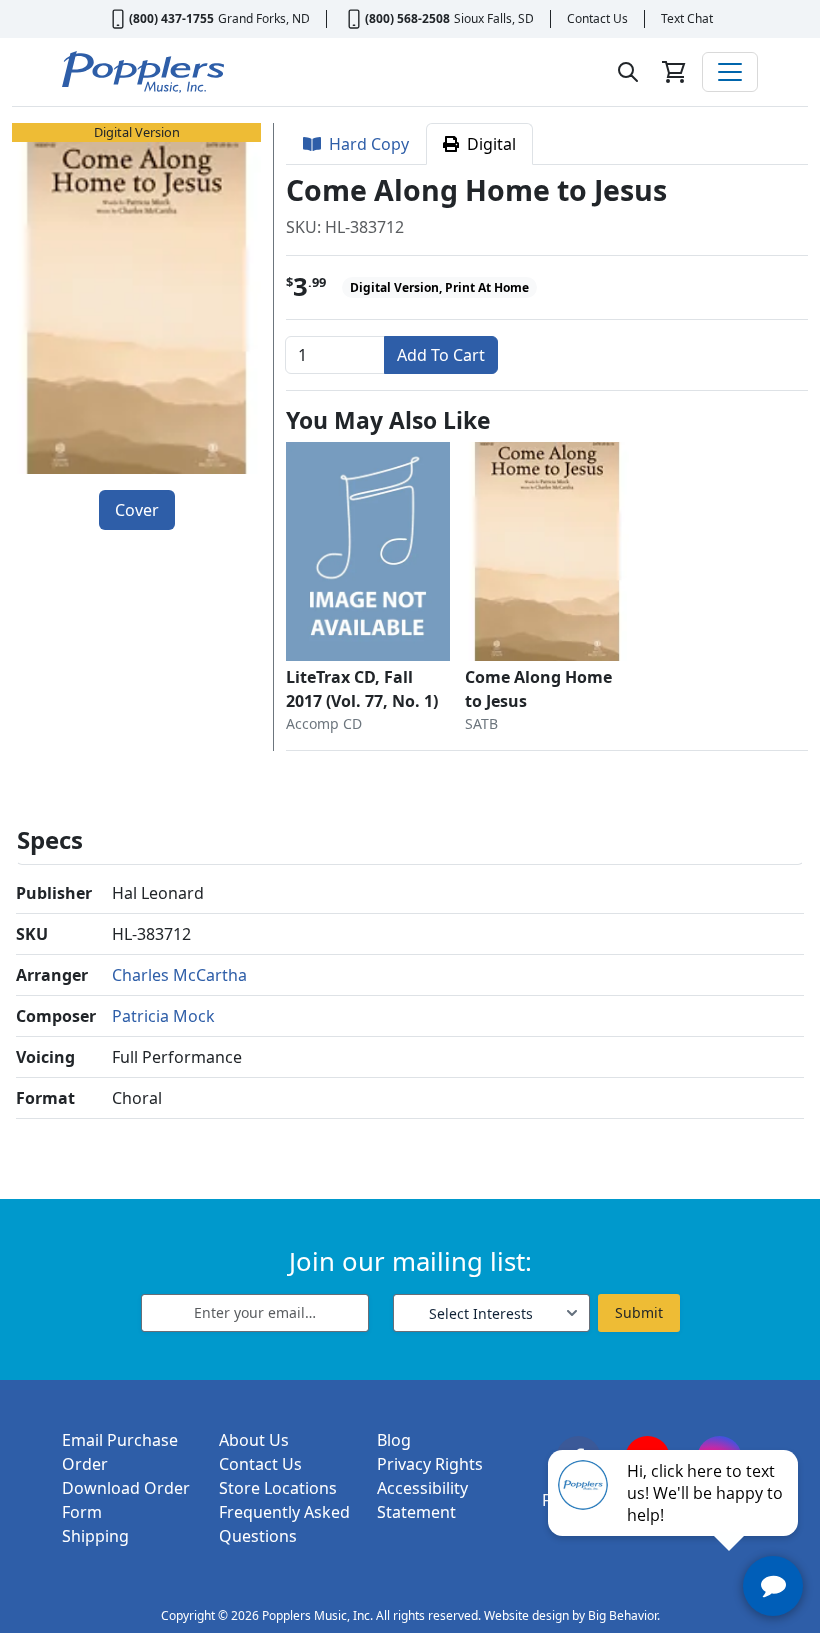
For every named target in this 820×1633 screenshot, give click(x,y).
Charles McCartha (179, 975)
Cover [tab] (137, 510)
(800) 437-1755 (171, 18)
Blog (394, 1440)
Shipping (95, 1536)
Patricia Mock (163, 1016)
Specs (50, 839)
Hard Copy (365, 144)
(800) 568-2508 (407, 18)
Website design (526, 1615)
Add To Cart (441, 355)
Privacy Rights (430, 1464)
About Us (254, 1440)
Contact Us (597, 18)
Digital (487, 144)
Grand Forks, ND (264, 18)
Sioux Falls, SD (494, 18)
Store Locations (278, 1488)
